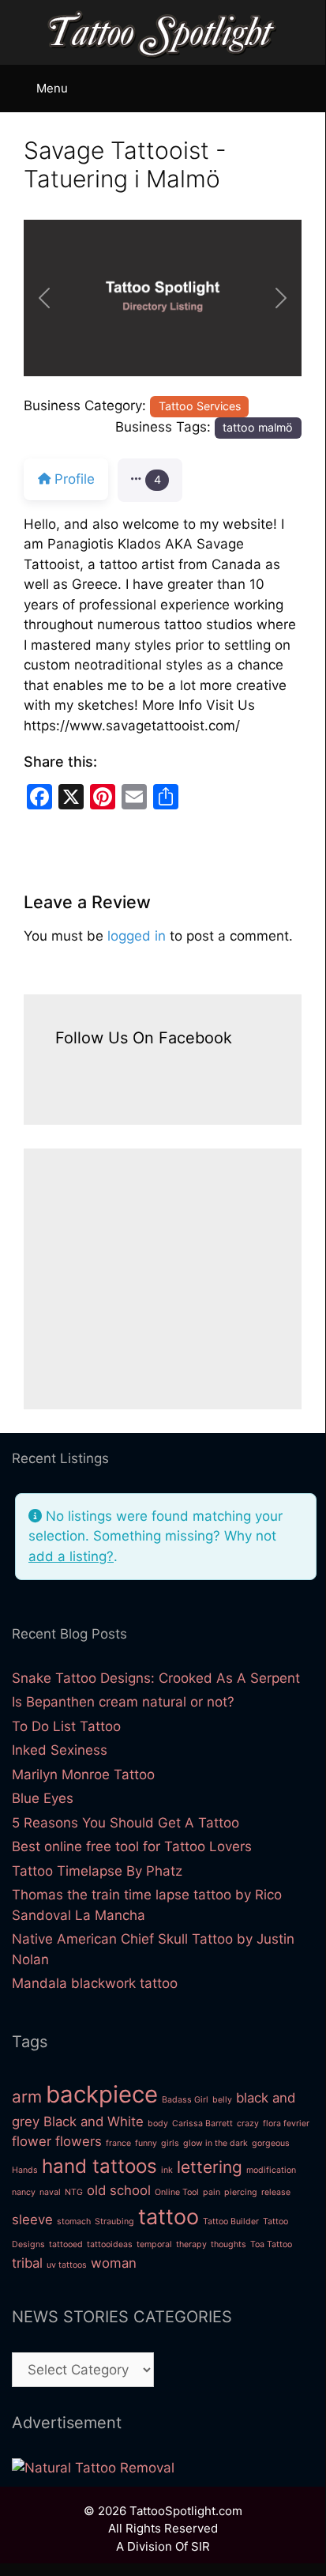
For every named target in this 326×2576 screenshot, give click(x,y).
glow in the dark (215, 2143)
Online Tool (177, 2192)
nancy (24, 2192)
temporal (154, 2244)
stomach (74, 2221)
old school (119, 2190)
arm (27, 2097)
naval (50, 2192)
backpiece (102, 2094)
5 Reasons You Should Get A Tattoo (126, 1823)
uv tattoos (67, 2265)
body (158, 2123)
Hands (25, 2170)
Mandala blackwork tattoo (95, 1983)
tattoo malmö (258, 427)
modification (271, 2170)
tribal (27, 2263)
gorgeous (271, 2143)
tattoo (169, 2217)
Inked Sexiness (60, 1750)
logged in (137, 936)
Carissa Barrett (202, 2123)
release (276, 2192)
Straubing (114, 2221)
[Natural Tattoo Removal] (93, 2468)
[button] (45, 298)
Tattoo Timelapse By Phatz (97, 1871)
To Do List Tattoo (66, 1726)
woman (114, 2263)
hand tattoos (99, 2166)
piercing (241, 2192)
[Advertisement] (163, 1279)
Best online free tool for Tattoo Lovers (132, 1846)
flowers (79, 2141)
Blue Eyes (43, 1798)
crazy (248, 2123)
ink (167, 2170)
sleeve (32, 2220)
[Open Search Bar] (307, 85)
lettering (210, 2167)
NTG (74, 2192)
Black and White (94, 2122)
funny (146, 2143)
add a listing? (71, 1556)
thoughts (229, 2244)
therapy (191, 2244)
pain (212, 2192)
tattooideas (110, 2244)
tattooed (66, 2244)
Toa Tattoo (271, 2244)
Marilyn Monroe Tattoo (83, 1775)
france (118, 2143)
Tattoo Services (200, 406)
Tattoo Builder (231, 2221)
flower (32, 2141)
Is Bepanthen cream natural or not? (123, 1702)
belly (222, 2100)
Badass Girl (185, 2100)
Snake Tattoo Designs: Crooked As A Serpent (156, 1678)
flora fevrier (286, 2123)
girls (170, 2143)
